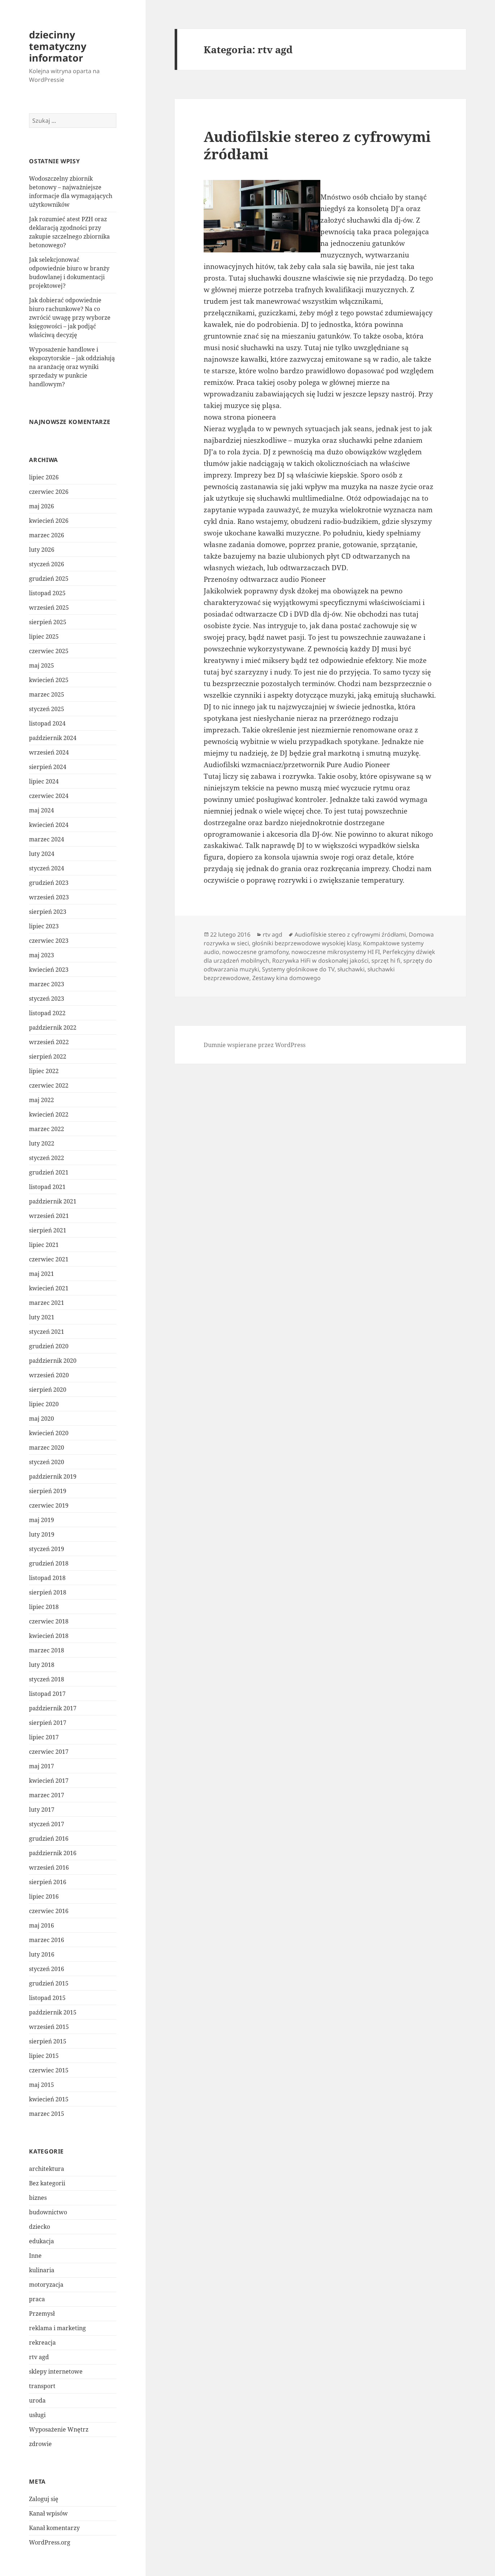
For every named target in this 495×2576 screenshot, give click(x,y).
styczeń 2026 (47, 564)
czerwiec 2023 (49, 941)
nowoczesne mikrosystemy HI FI (336, 952)
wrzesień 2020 (49, 1375)
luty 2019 (42, 1534)
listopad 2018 (47, 1578)
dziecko (39, 2227)
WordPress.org (50, 2542)
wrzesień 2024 (49, 752)
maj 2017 (41, 1766)
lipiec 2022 (44, 1071)
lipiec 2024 (44, 781)
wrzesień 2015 (49, 2027)
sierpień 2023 (48, 912)
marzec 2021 (47, 1303)
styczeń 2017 (47, 1824)
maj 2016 (41, 1925)
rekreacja (42, 2342)
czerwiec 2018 (49, 1621)
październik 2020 (53, 1361)
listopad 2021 (47, 1187)
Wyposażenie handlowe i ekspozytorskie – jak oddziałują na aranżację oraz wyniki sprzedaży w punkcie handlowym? (72, 367)
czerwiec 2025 (49, 651)
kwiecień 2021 (49, 1288)
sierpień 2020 (48, 1390)
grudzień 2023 (49, 883)
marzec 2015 (47, 2114)
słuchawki (351, 969)
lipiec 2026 (44, 477)
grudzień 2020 (49, 1346)
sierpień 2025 (48, 622)
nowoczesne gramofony (255, 952)
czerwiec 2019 (49, 1505)
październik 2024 (53, 738)
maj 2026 (41, 506)
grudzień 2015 (49, 1983)
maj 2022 (41, 1100)
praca (37, 2299)
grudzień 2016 (49, 1839)
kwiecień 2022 (49, 1114)
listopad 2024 (47, 723)
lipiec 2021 (44, 1245)
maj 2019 (41, 1520)
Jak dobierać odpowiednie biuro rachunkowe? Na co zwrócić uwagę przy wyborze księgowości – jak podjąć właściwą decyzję (70, 318)
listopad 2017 (47, 1694)
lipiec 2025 (44, 636)
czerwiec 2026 (49, 492)
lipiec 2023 (44, 926)
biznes (38, 2198)
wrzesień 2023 (49, 897)
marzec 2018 (47, 1650)
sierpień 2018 (48, 1592)
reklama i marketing (57, 2328)
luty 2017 (42, 1810)
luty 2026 (42, 550)
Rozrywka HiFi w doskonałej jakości (320, 961)
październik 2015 (53, 2012)
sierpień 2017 (48, 1723)
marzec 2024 (47, 839)
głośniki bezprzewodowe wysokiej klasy (306, 943)
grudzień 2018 (49, 1563)
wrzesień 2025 (49, 608)
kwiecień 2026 (49, 521)
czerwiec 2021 (49, 1259)
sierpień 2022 (48, 1056)
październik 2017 (53, 1708)
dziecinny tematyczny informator (58, 46)
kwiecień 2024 (49, 825)
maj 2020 (41, 1419)
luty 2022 (42, 1143)
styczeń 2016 (47, 1969)
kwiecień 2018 (49, 1636)
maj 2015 (41, 2085)
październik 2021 (53, 1201)
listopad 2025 (47, 593)
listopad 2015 (47, 1998)
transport (42, 2386)
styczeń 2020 (47, 1462)
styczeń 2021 (47, 1332)
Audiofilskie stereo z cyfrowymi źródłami (317, 145)
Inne (35, 2256)
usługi (37, 2415)
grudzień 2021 (49, 1172)
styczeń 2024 (47, 868)
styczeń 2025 (47, 709)
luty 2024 (42, 854)
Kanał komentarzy (54, 2528)
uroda (37, 2400)
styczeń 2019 (47, 1549)
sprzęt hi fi (386, 961)
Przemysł (42, 2314)
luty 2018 (42, 1665)
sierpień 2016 (48, 1882)
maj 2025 (41, 665)
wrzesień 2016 (49, 1867)
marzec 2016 (47, 1940)
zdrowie (40, 2444)
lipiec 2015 (44, 2056)
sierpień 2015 (48, 2041)
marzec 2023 (47, 984)
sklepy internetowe (56, 2371)
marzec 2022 (47, 1129)
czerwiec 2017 (49, 1752)
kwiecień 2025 (49, 680)
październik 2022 (53, 1028)
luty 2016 (42, 1954)
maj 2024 (41, 810)
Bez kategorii (47, 2183)
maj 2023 (41, 955)
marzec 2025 (47, 694)
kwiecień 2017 (49, 1781)
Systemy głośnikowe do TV (298, 969)
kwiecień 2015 (49, 2099)
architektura (47, 2169)
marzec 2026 (47, 535)
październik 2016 (53, 1853)
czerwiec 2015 (49, 2070)
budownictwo (48, 2212)
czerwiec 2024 (49, 796)
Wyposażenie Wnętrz (59, 2429)
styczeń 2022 (47, 1158)
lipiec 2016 (44, 1896)
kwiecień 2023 (49, 970)
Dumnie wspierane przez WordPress (255, 1045)
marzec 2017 (47, 1795)
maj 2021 (41, 1274)
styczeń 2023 (47, 999)
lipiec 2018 (44, 1607)
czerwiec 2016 (49, 1911)
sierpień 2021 (48, 1230)
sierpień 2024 (48, 767)
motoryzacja (46, 2285)
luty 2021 (42, 1317)
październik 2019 (53, 1476)
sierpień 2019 (48, 1491)
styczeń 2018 (47, 1679)
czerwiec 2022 (49, 1085)
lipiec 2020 (44, 1404)
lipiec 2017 (44, 1737)
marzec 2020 (47, 1447)
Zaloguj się (44, 2499)
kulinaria (42, 2270)
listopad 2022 (47, 1013)
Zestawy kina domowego (286, 978)
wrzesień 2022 (49, 1042)
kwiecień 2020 (49, 1433)
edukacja (41, 2241)
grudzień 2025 (49, 579)
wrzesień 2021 (49, 1216)
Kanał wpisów (48, 2513)
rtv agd (39, 2357)
